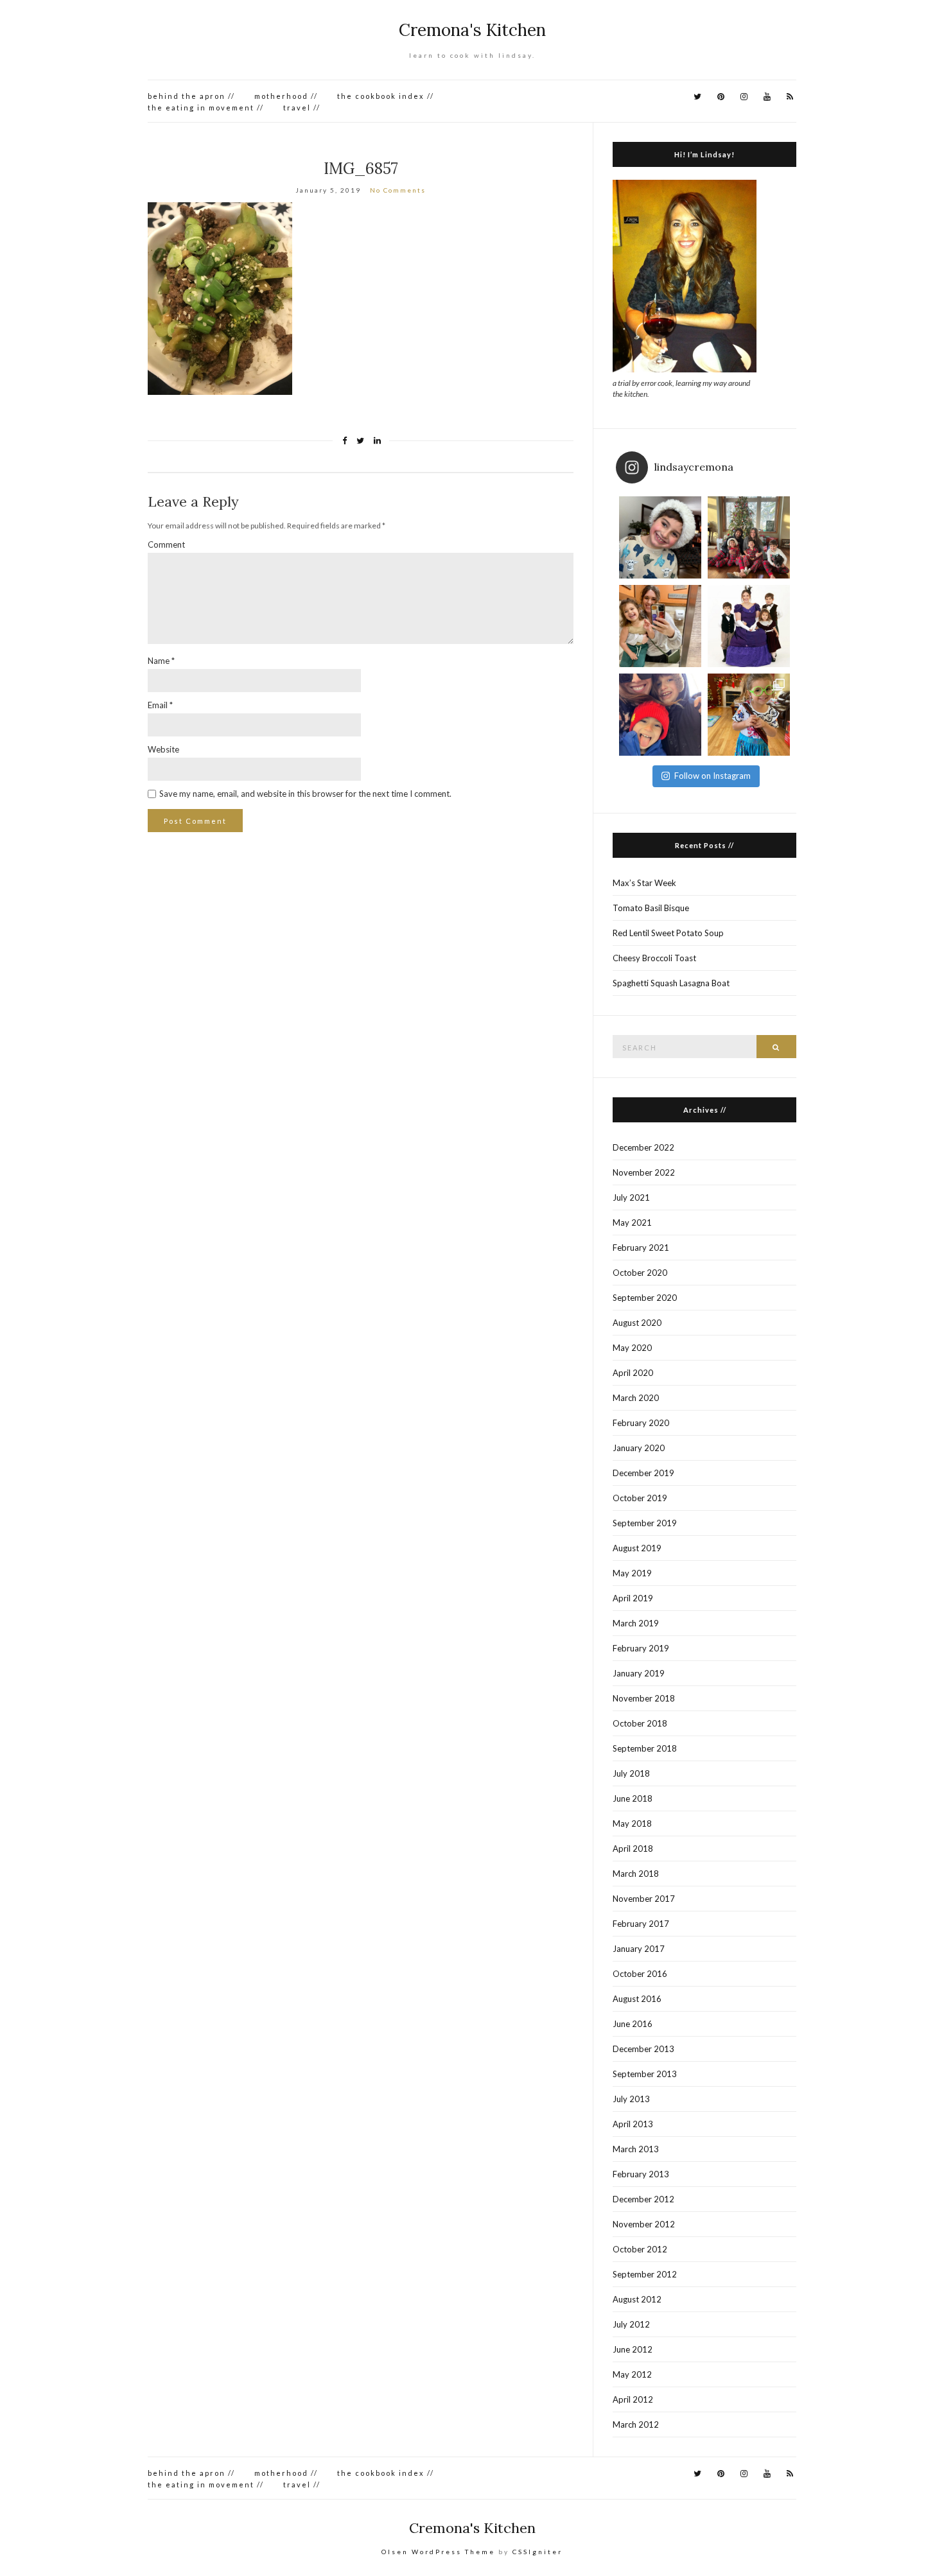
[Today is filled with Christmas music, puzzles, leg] (749, 537)
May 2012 (632, 2374)
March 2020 (636, 1398)
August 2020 (637, 1323)
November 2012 (644, 2224)
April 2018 (633, 1849)
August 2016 (637, 1999)
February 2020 (641, 1423)
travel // (302, 108)
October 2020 (640, 1273)
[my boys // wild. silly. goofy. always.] (660, 715)
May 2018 (632, 1823)
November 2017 (644, 1899)
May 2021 (632, 1223)
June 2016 (633, 2024)
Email (160, 705)
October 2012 (640, 2249)
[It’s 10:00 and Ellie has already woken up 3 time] (660, 626)
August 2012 (637, 2299)
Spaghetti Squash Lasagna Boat (671, 983)
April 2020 (633, 1373)
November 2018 (644, 1698)
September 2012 (645, 2274)
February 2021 (641, 1248)
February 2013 (641, 2174)
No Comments (398, 190)
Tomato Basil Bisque (651, 908)
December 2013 (643, 2049)
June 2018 (633, 1798)
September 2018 (645, 1748)
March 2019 (636, 1623)
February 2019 (641, 1648)
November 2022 (644, 1172)
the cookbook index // (386, 96)
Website (163, 749)
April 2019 (633, 1598)
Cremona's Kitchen (472, 30)
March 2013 (636, 2149)
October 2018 (640, 1723)
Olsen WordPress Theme (438, 2552)
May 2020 (632, 1348)
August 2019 (637, 1548)
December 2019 (643, 1473)
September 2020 (645, 1298)
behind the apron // (191, 96)
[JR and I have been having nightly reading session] (660, 537)
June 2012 (633, 2349)
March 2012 (636, 2424)
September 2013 (645, 2074)
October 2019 (640, 1498)
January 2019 (639, 1673)
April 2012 (633, 2399)
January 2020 (639, 1448)
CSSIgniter (538, 2552)
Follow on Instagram (712, 776)
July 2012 (631, 2324)
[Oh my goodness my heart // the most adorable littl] (749, 715)
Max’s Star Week (644, 883)
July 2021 (631, 1197)
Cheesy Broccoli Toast (654, 958)
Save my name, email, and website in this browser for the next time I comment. (305, 794)
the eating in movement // (206, 108)
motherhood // (286, 96)
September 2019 (645, 1523)
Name (161, 661)
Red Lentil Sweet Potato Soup (668, 933)
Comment (166, 544)
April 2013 (633, 2124)
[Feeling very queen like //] (749, 626)
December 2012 (643, 2199)
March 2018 (636, 1874)
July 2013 (631, 2099)
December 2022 (643, 1147)
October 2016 (640, 1974)
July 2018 (631, 1773)
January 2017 (639, 1949)
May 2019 (632, 1573)
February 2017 (641, 1924)
